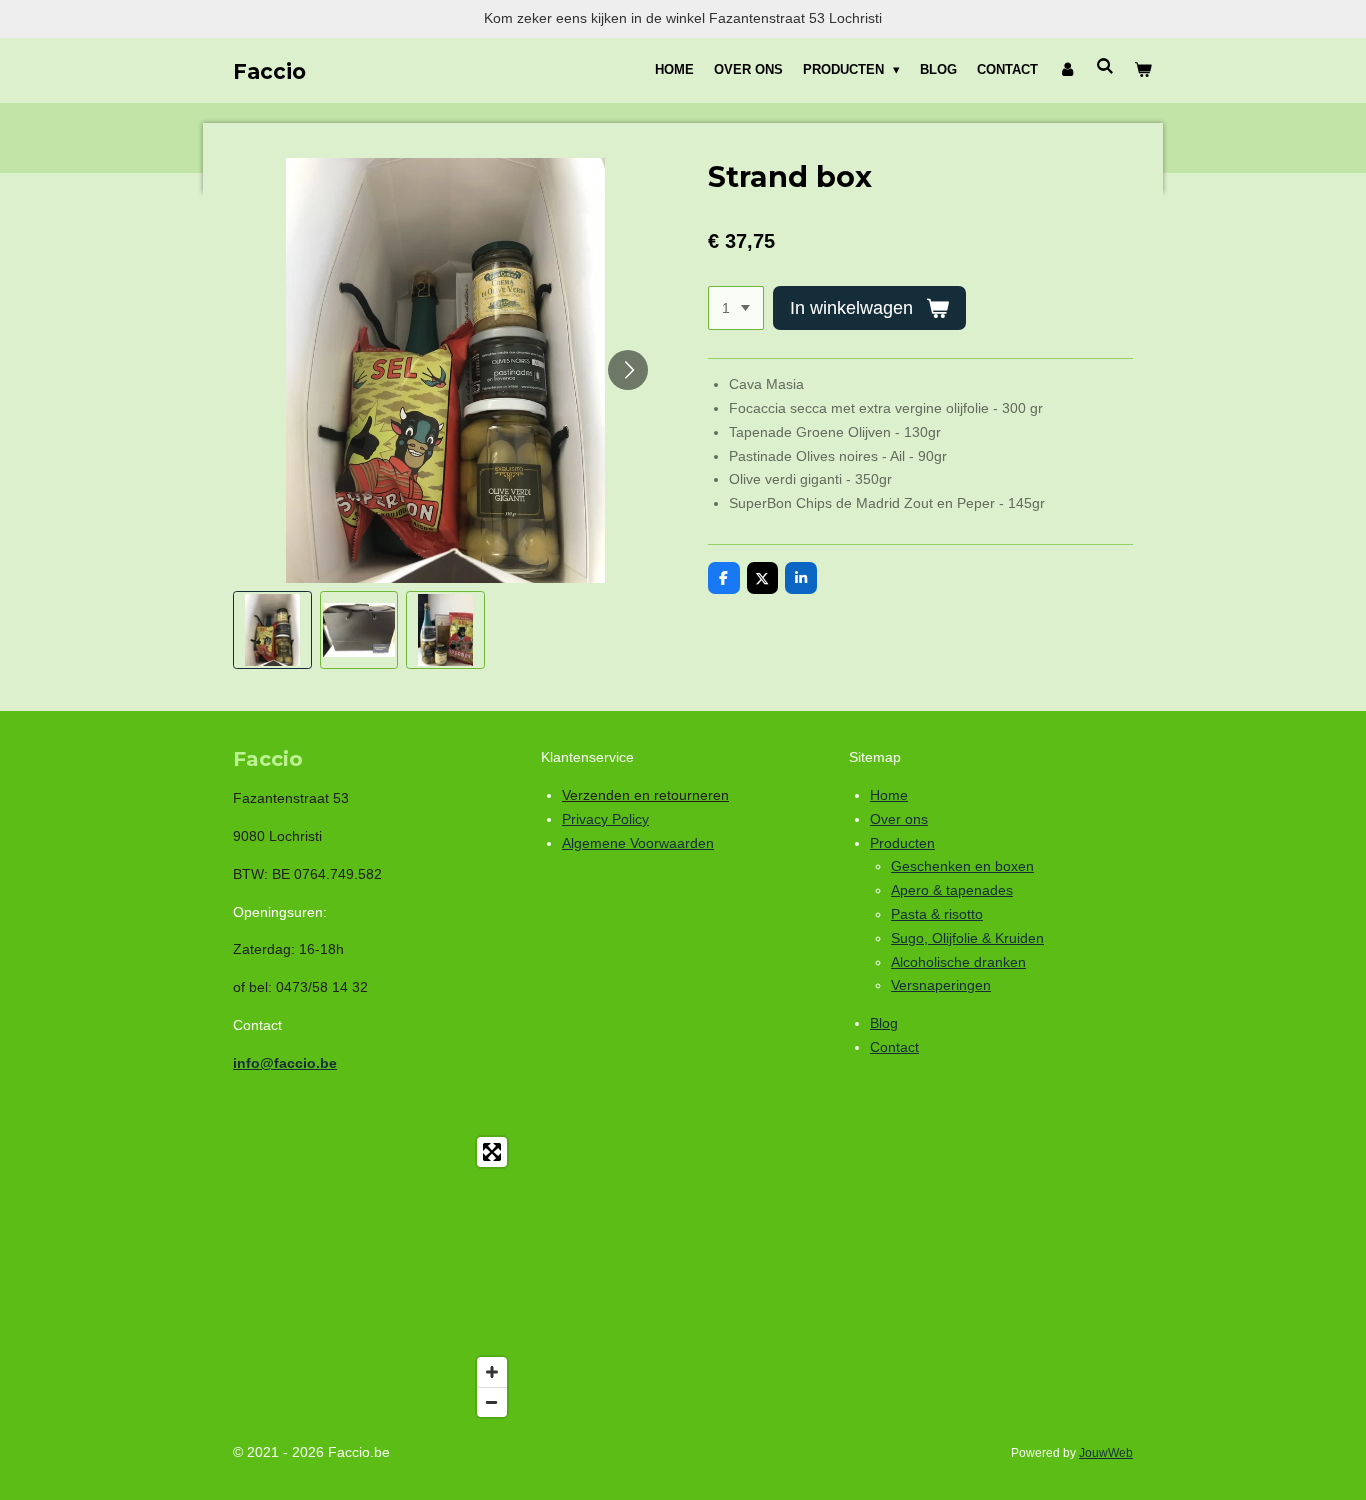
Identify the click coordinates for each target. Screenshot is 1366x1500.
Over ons (899, 819)
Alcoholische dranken (958, 962)
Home (889, 795)
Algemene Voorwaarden (638, 843)
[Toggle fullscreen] (492, 1152)
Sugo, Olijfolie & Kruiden (967, 938)
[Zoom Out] (492, 1402)
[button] (272, 630)
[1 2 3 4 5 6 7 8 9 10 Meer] (736, 308)
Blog (884, 1023)
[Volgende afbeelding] (628, 370)
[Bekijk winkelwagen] (1144, 70)
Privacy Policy (605, 819)
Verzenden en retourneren (645, 795)
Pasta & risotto (937, 914)
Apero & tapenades (952, 890)
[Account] (1067, 70)
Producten (902, 843)
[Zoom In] (492, 1372)
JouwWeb (1106, 1452)
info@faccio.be (285, 1063)
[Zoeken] (1106, 66)
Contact (894, 1047)
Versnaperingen (941, 985)
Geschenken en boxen (962, 866)
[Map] (375, 1277)
